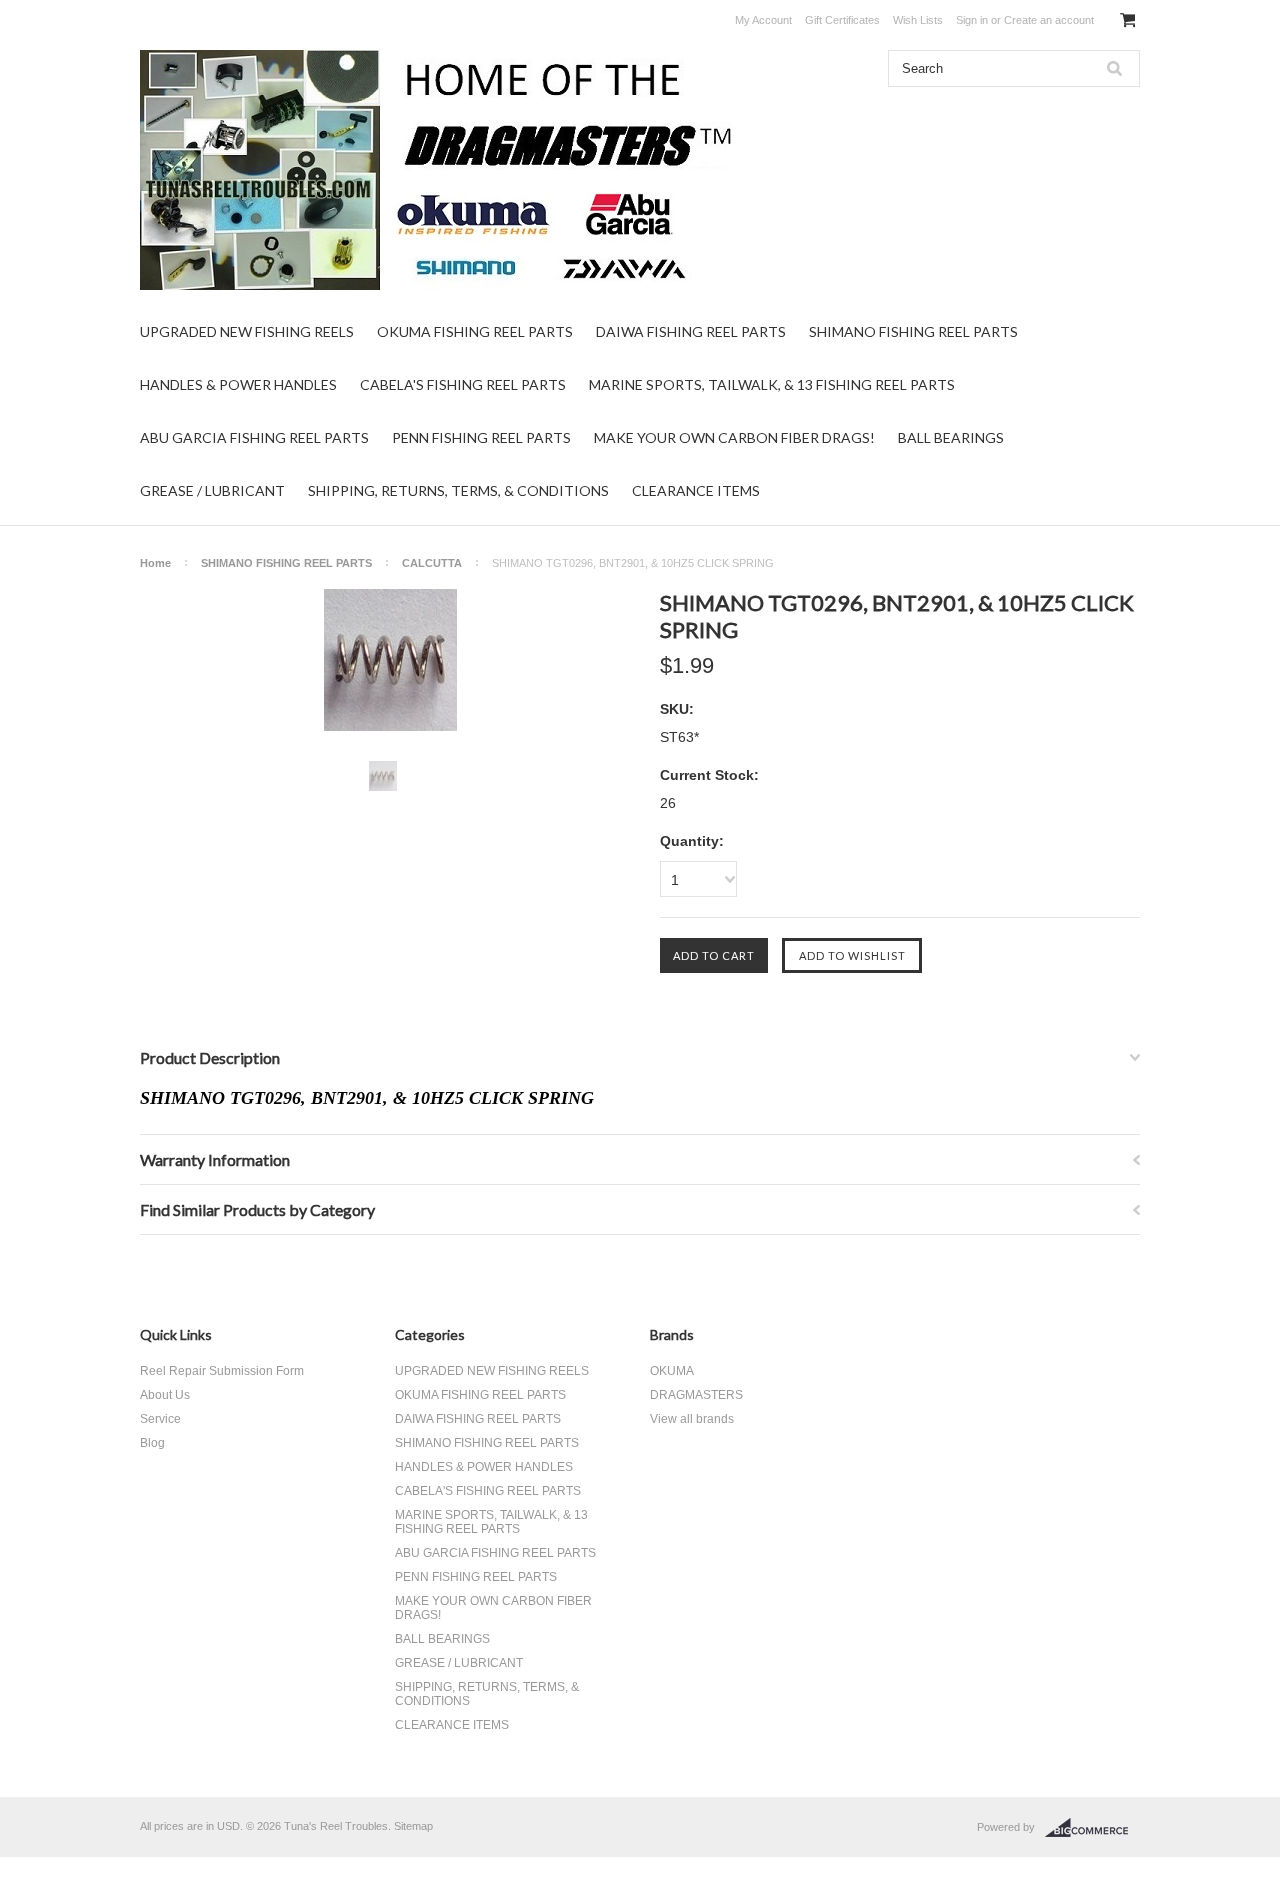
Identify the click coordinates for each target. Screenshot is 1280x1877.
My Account (763, 20)
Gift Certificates (842, 20)
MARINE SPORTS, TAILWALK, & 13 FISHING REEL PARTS (772, 384)
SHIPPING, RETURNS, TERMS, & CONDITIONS (458, 490)
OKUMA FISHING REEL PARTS (475, 331)
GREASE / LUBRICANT (212, 490)
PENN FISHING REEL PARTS (481, 437)
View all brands (692, 1419)
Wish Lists (918, 20)
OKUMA (672, 1371)
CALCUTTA (432, 563)
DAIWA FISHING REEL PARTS (691, 331)
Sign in (972, 20)
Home (155, 563)
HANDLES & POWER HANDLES (238, 384)
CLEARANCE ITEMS (696, 490)
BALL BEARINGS (951, 437)
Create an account (1049, 20)
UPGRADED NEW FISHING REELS (247, 331)
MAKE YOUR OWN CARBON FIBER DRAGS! (734, 437)
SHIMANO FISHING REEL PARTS (913, 331)
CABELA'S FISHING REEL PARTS (463, 384)
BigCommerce (1092, 1828)
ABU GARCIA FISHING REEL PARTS (254, 437)
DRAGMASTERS (696, 1395)
